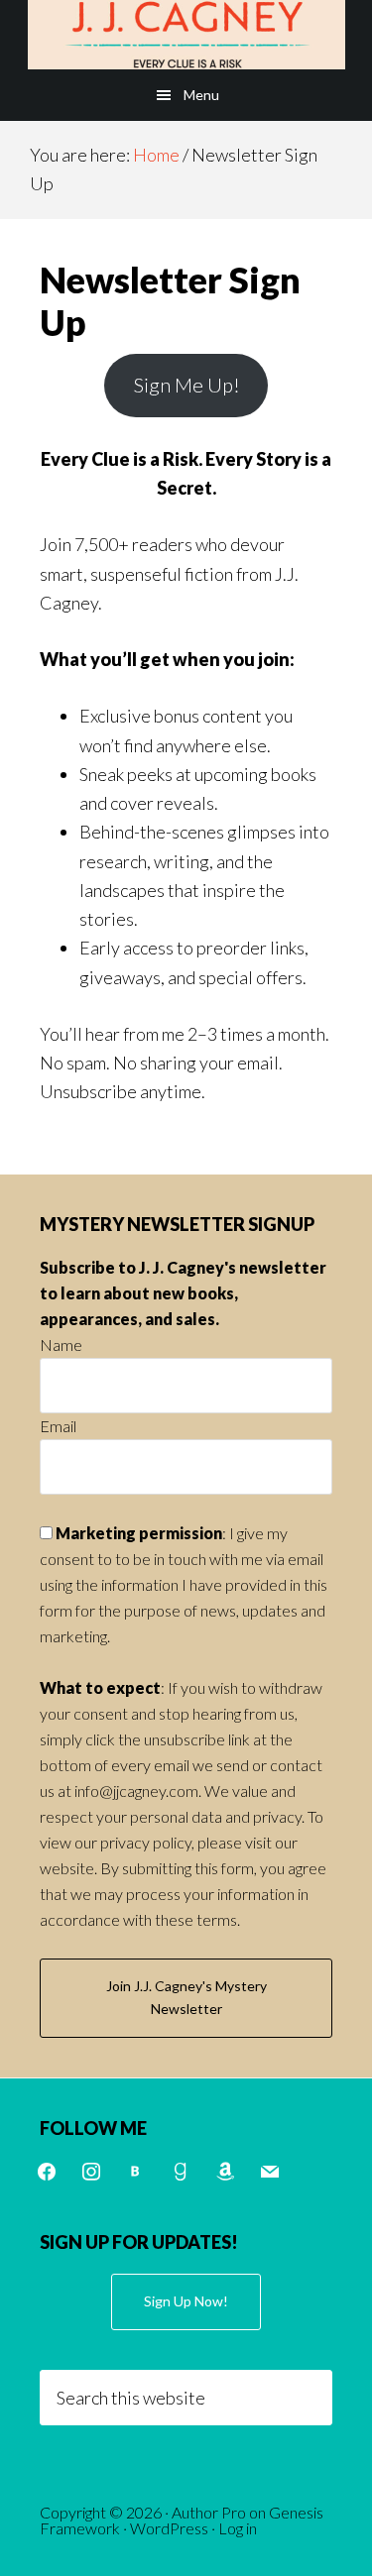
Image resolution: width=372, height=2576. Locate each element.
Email (58, 1426)
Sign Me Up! (186, 385)
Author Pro (209, 2512)
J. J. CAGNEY (186, 35)
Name (61, 1344)
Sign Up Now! (186, 2301)
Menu (201, 95)
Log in (238, 2528)
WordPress (169, 2528)
